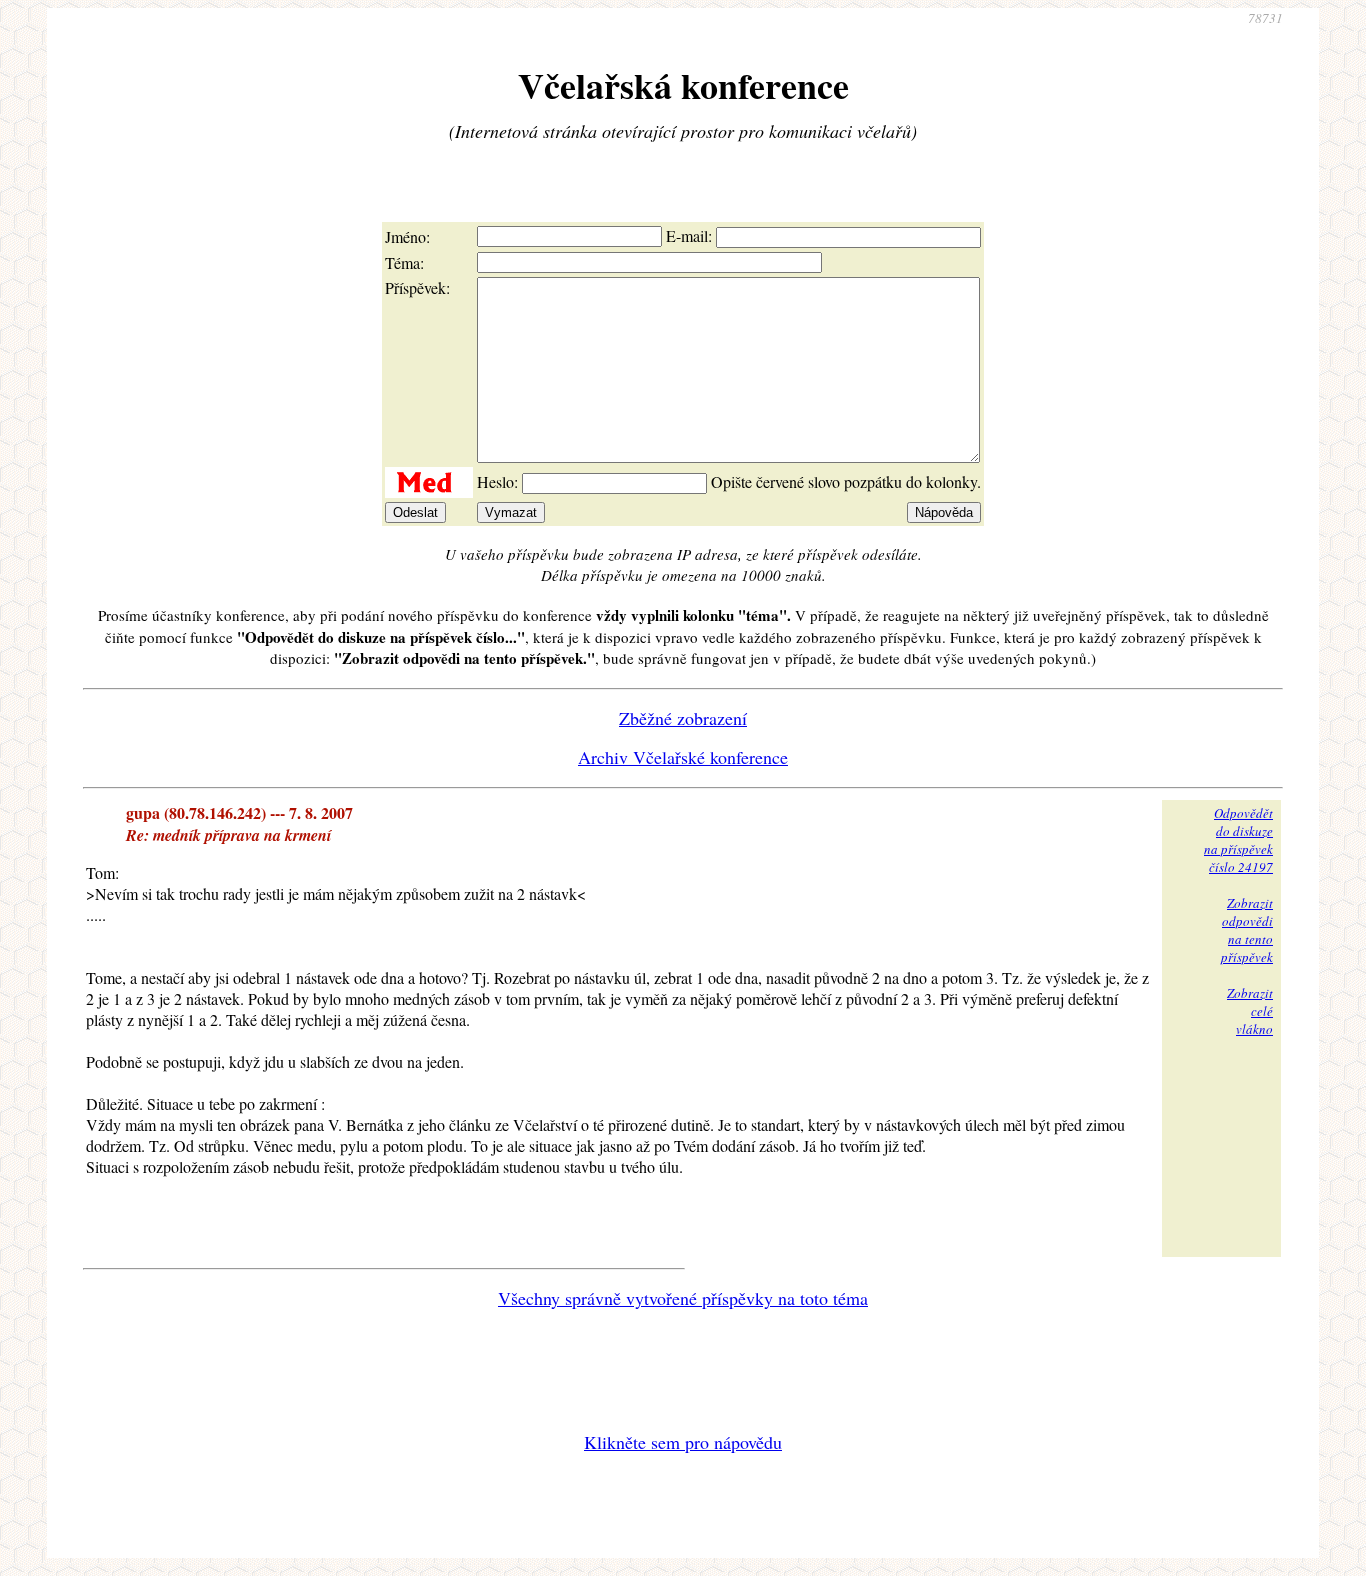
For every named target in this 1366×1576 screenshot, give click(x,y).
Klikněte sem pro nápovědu (683, 1442)
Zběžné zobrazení (683, 718)
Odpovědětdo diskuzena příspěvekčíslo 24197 (1238, 840)
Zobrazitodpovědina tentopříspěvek (1247, 930)
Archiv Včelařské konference (683, 757)
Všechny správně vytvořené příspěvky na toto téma (683, 1298)
